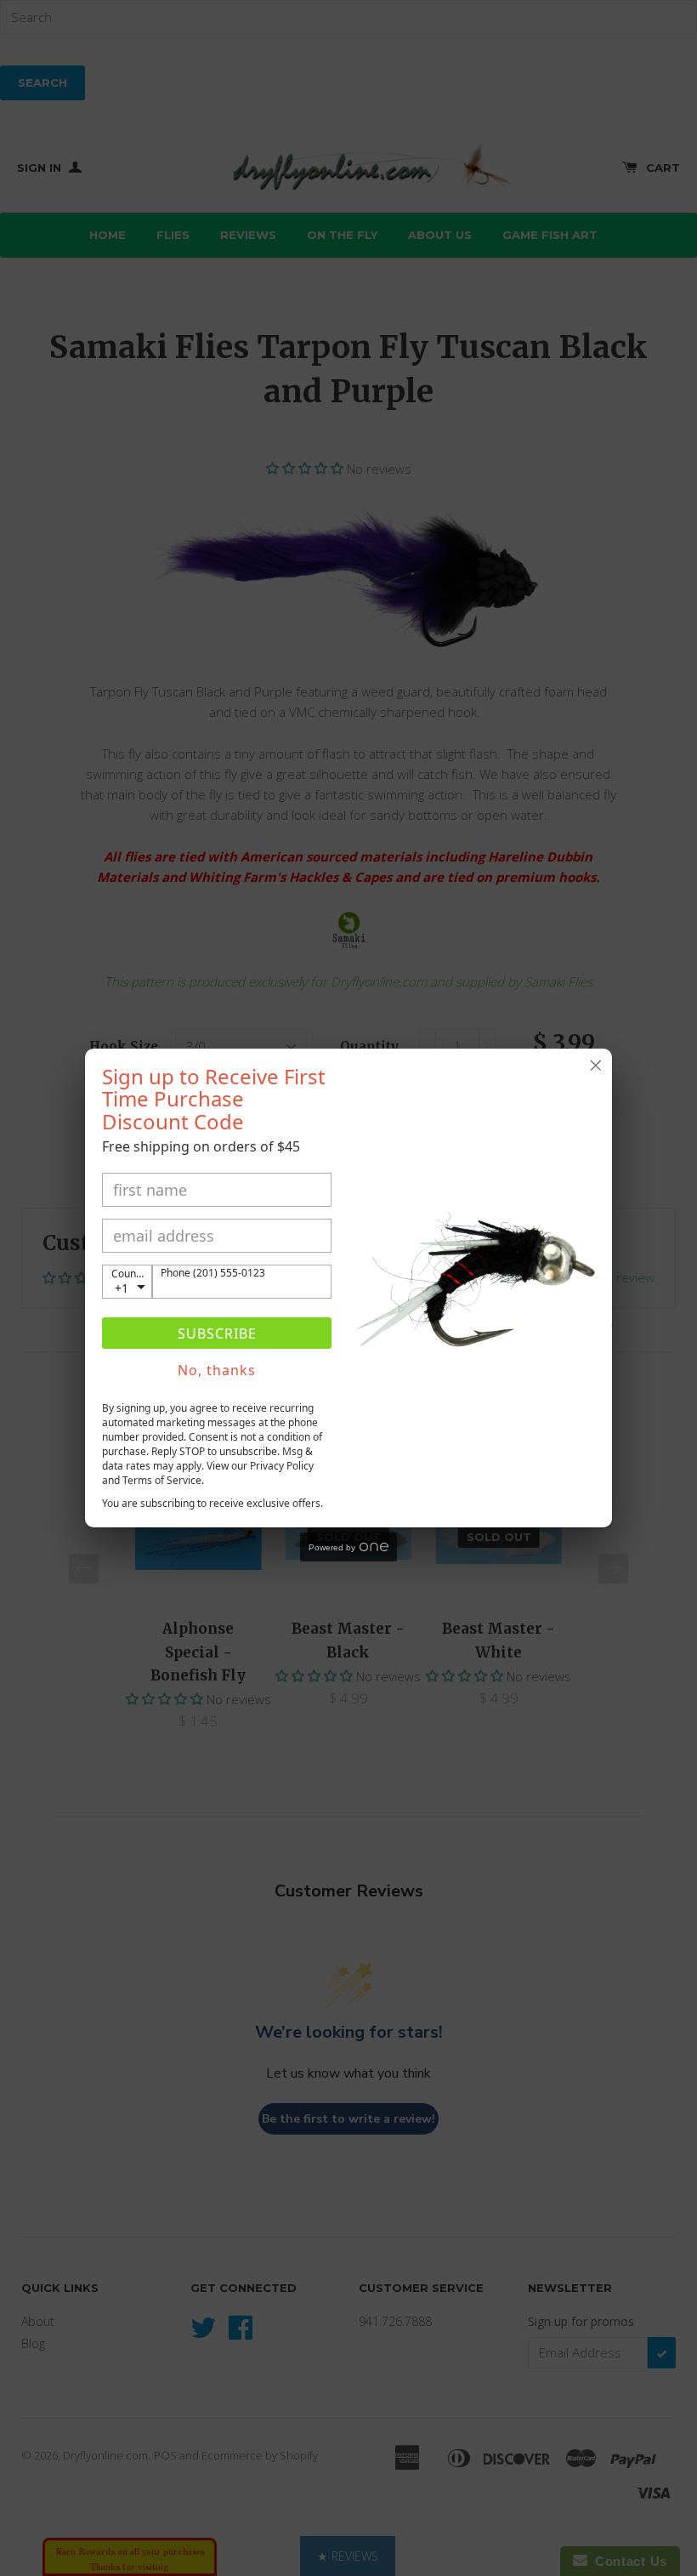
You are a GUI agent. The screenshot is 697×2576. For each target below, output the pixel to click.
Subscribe (217, 1333)
